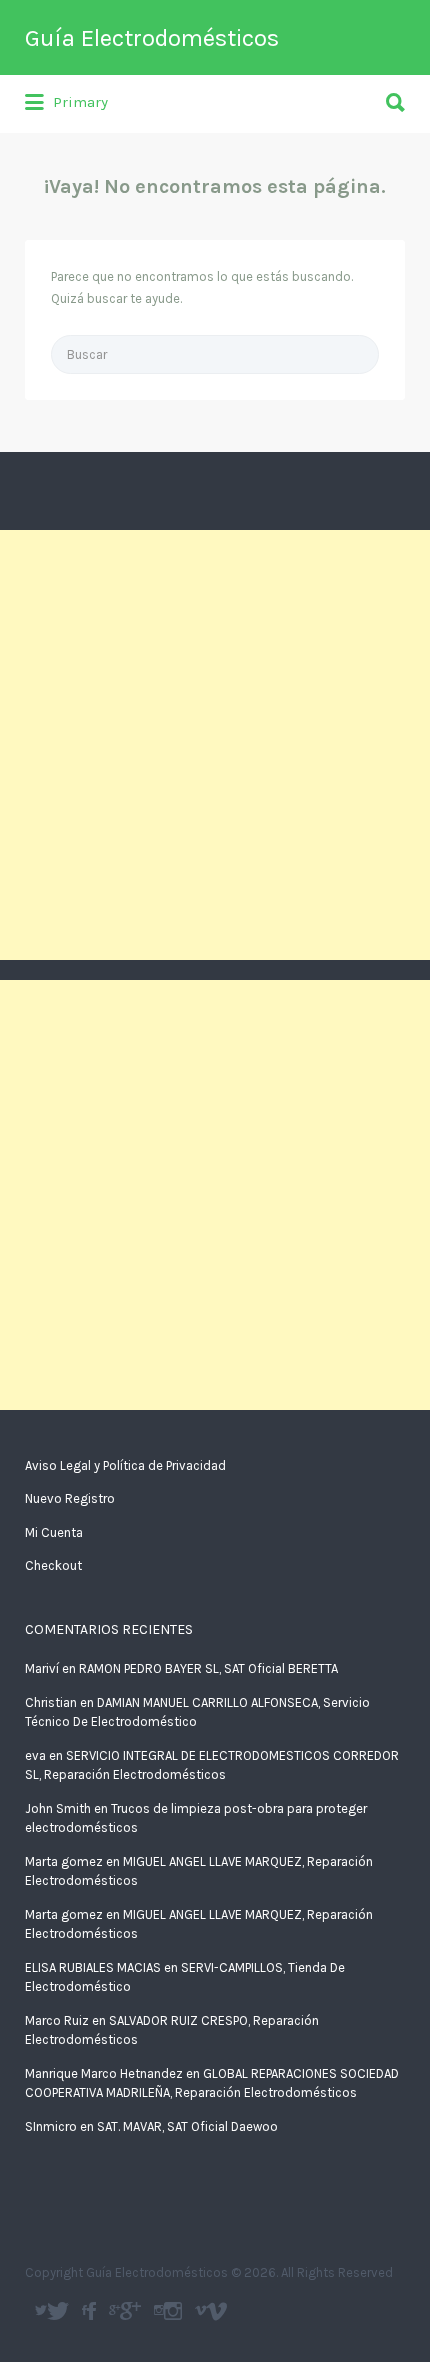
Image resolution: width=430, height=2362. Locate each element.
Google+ (130, 2311)
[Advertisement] (215, 745)
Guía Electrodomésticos (152, 38)
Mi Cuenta (54, 1532)
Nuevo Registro (70, 1498)
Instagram (173, 2311)
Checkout (53, 1565)
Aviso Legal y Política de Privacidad (125, 1465)
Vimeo (216, 2311)
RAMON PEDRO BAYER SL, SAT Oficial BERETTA (208, 1668)
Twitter (58, 2311)
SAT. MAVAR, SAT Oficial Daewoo (187, 2126)
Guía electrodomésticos (91, 2311)
